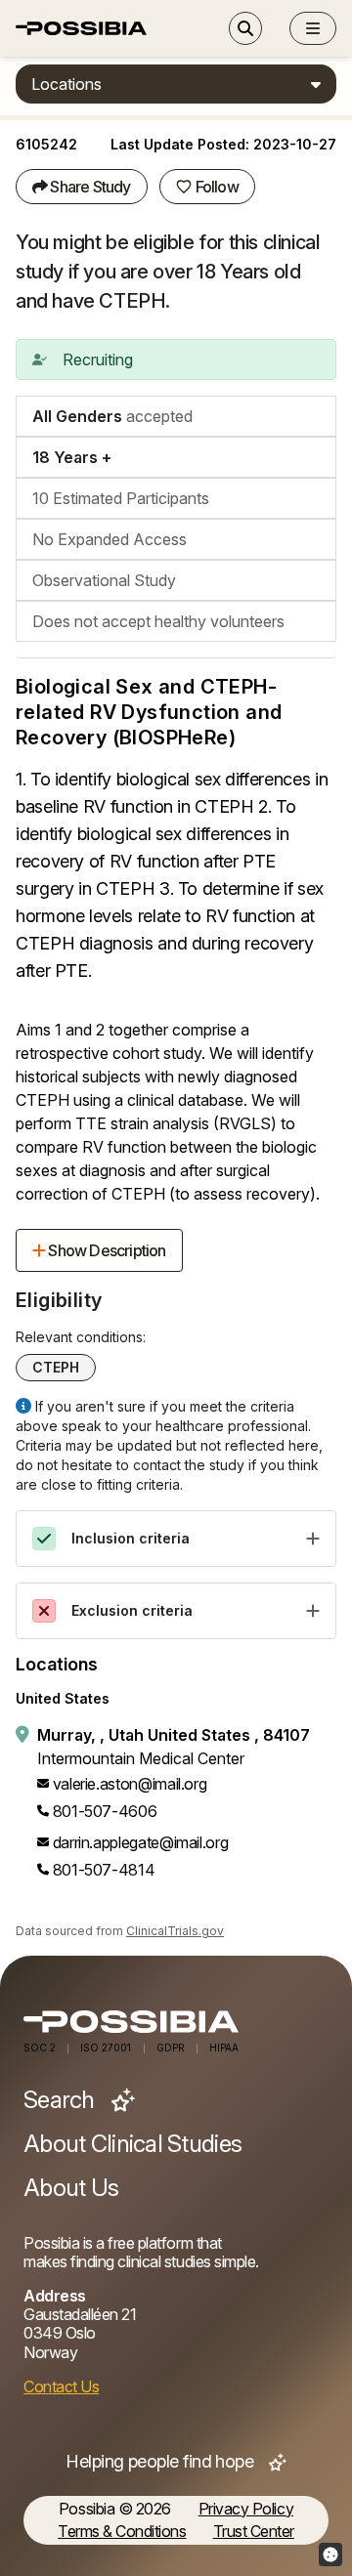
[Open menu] (313, 28)
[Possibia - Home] (176, 2022)
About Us (71, 2188)
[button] (313, 28)
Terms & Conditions (122, 2532)
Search (62, 2100)
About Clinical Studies (132, 2144)
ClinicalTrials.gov (175, 1931)
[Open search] (245, 28)
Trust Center (254, 2532)
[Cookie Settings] (330, 2555)
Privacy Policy (246, 2509)
